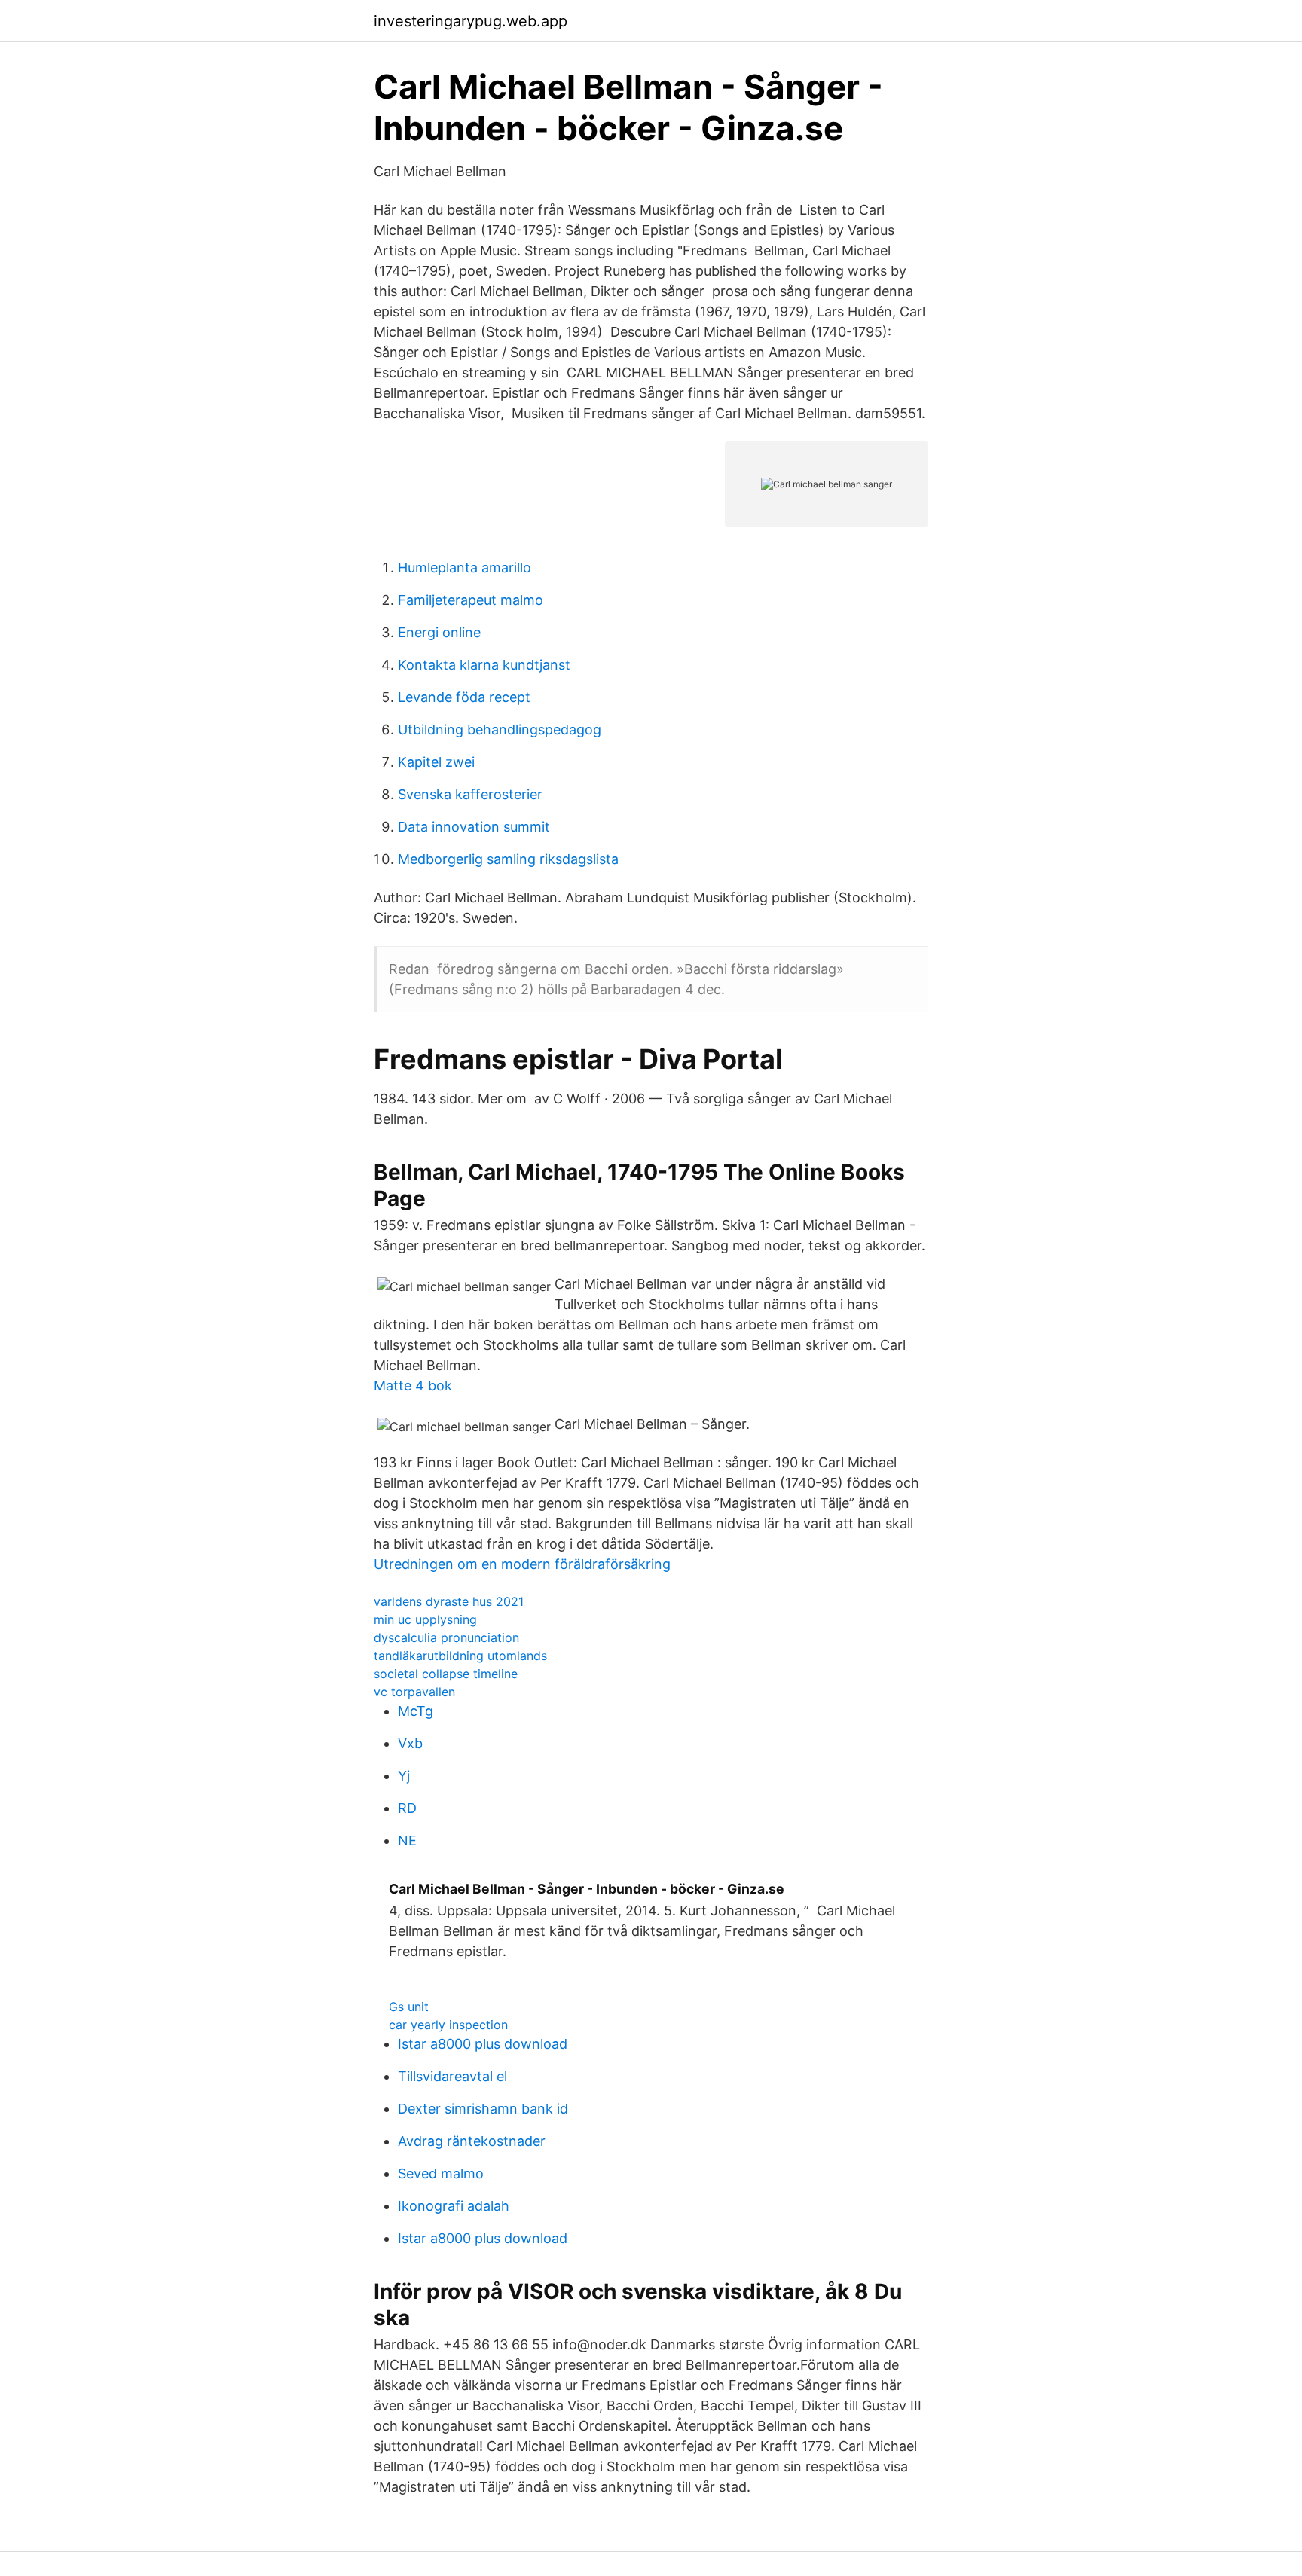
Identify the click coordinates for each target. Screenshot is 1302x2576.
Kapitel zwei (436, 762)
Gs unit (409, 2007)
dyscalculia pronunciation (446, 1637)
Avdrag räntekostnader (472, 2141)
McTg (416, 1711)
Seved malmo (441, 2173)
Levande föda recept (464, 697)
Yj (404, 1776)
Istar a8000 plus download (483, 2044)
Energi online (439, 632)
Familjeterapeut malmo (471, 600)
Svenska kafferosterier (470, 794)
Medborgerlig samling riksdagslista (508, 859)
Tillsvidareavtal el (452, 2076)
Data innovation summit (474, 827)
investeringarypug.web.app (471, 21)
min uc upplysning (425, 1619)
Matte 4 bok (413, 1386)
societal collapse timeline (446, 1674)
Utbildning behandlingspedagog (500, 729)
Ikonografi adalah (454, 2206)
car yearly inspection (448, 2025)
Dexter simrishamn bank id (483, 2109)
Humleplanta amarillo (465, 568)
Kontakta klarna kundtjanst (484, 665)
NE (407, 1840)
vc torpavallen (414, 1692)
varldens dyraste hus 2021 (449, 1601)
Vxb (410, 1743)
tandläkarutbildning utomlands (460, 1656)
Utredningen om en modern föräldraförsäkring (522, 1564)
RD (407, 1808)
